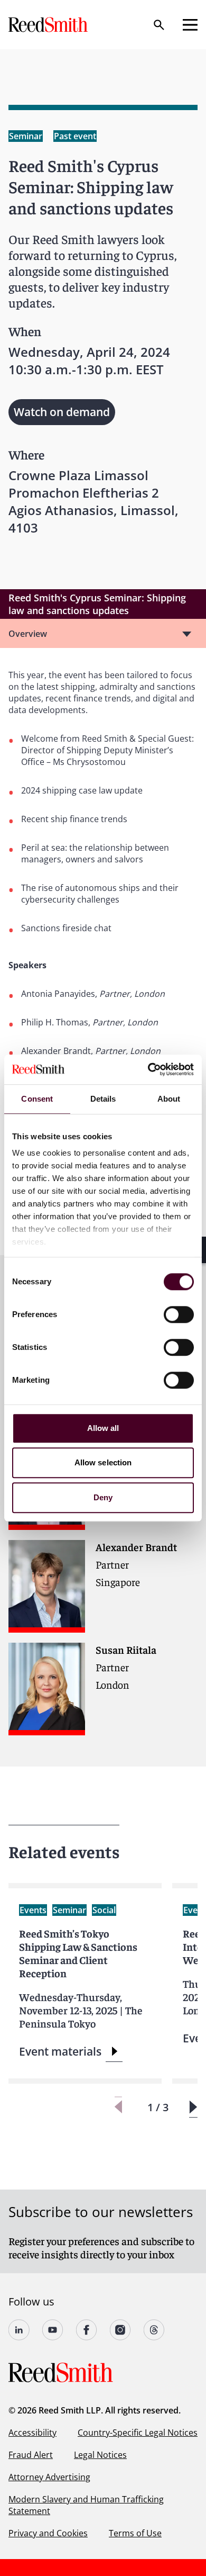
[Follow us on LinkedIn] (19, 2330)
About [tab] (169, 1099)
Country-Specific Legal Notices (138, 2433)
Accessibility (32, 2433)
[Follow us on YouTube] (53, 2330)
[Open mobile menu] (190, 25)
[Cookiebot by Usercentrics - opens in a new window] (148, 1069)
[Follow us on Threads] (154, 2330)
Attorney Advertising (49, 2477)
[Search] (159, 25)
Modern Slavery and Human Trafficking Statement (86, 2505)
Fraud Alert (31, 2455)
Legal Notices (100, 2455)
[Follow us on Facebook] (87, 2330)
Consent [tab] (37, 1099)
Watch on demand (62, 412)
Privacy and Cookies (48, 2533)
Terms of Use (135, 2533)
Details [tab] (103, 1099)
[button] (193, 2107)
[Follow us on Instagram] (120, 2330)
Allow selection (103, 1462)
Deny (103, 1497)
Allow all (103, 1428)
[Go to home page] (49, 25)
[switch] (179, 1314)
